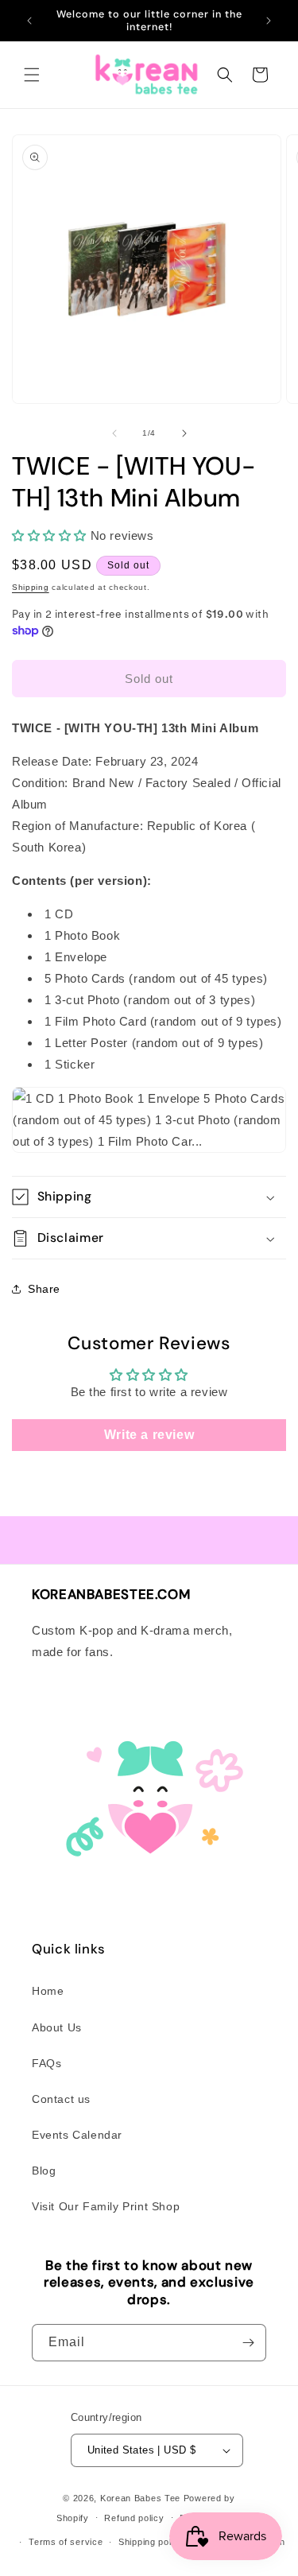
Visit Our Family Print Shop (106, 2206)
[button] (32, 75)
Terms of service (66, 2542)
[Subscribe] (248, 2343)
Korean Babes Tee (140, 2498)
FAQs (46, 2063)
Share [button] (44, 1289)
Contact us (61, 2099)
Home (48, 1991)
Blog (44, 2171)
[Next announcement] (269, 21)
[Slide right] (184, 433)
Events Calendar (77, 2135)
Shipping (31, 587)
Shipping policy (151, 2542)
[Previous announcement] (29, 21)
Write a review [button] (149, 1435)
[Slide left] (114, 433)
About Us (57, 2027)
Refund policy (134, 2518)
